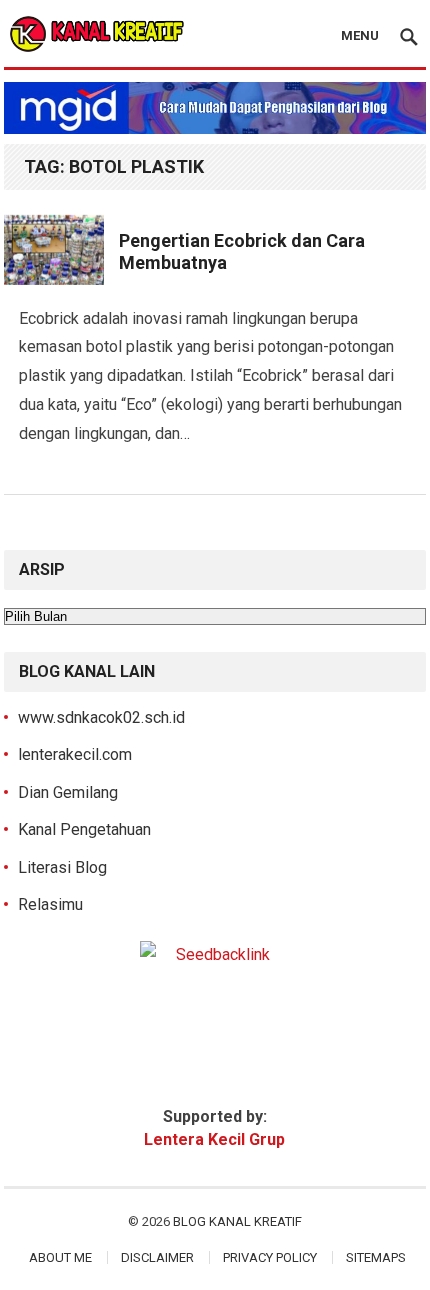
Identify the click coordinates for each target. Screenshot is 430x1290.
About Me (60, 1257)
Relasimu (50, 904)
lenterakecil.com (75, 754)
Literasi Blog (62, 867)
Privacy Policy (270, 1257)
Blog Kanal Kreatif (237, 1221)
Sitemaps (376, 1257)
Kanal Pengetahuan (84, 829)
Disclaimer (157, 1257)
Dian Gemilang (68, 792)
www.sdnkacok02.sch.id (101, 717)
